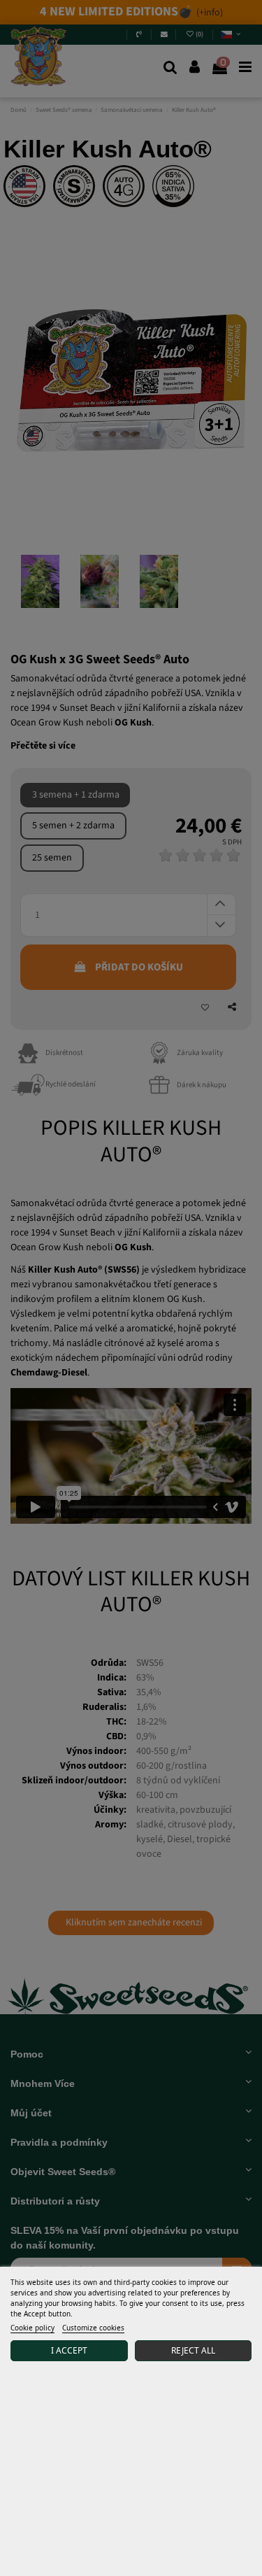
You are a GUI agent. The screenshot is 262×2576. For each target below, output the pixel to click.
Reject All (193, 2350)
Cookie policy (32, 2328)
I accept (69, 2350)
